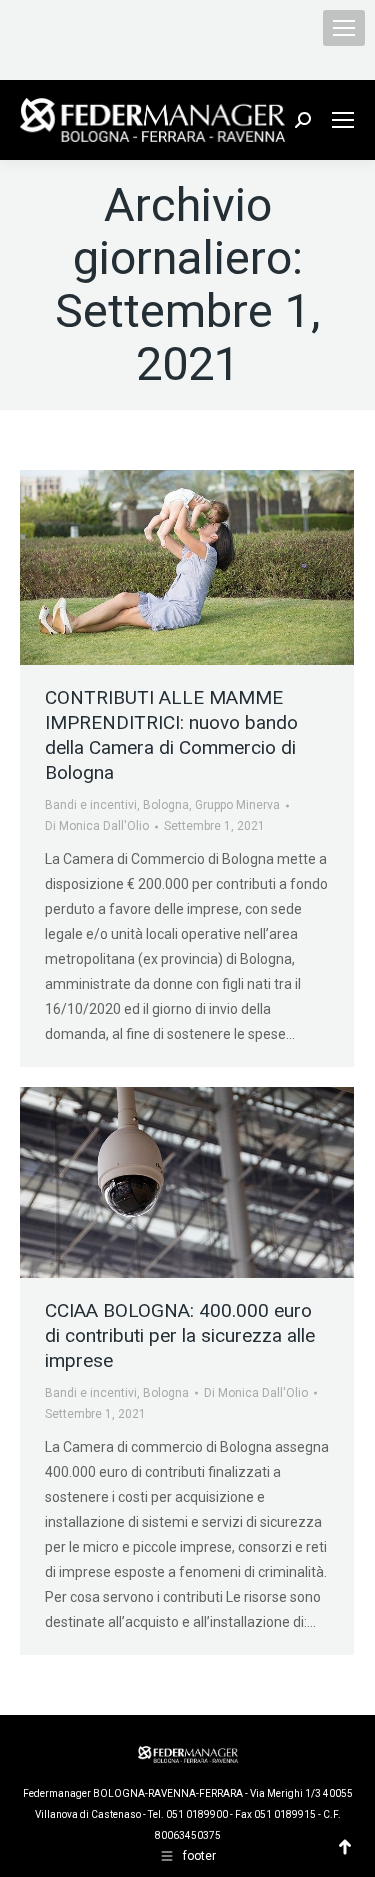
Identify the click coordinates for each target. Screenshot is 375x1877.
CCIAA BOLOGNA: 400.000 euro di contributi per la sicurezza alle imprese (180, 1335)
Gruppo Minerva (237, 805)
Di (97, 826)
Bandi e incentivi (91, 805)
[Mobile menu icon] (344, 28)
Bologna (166, 805)
